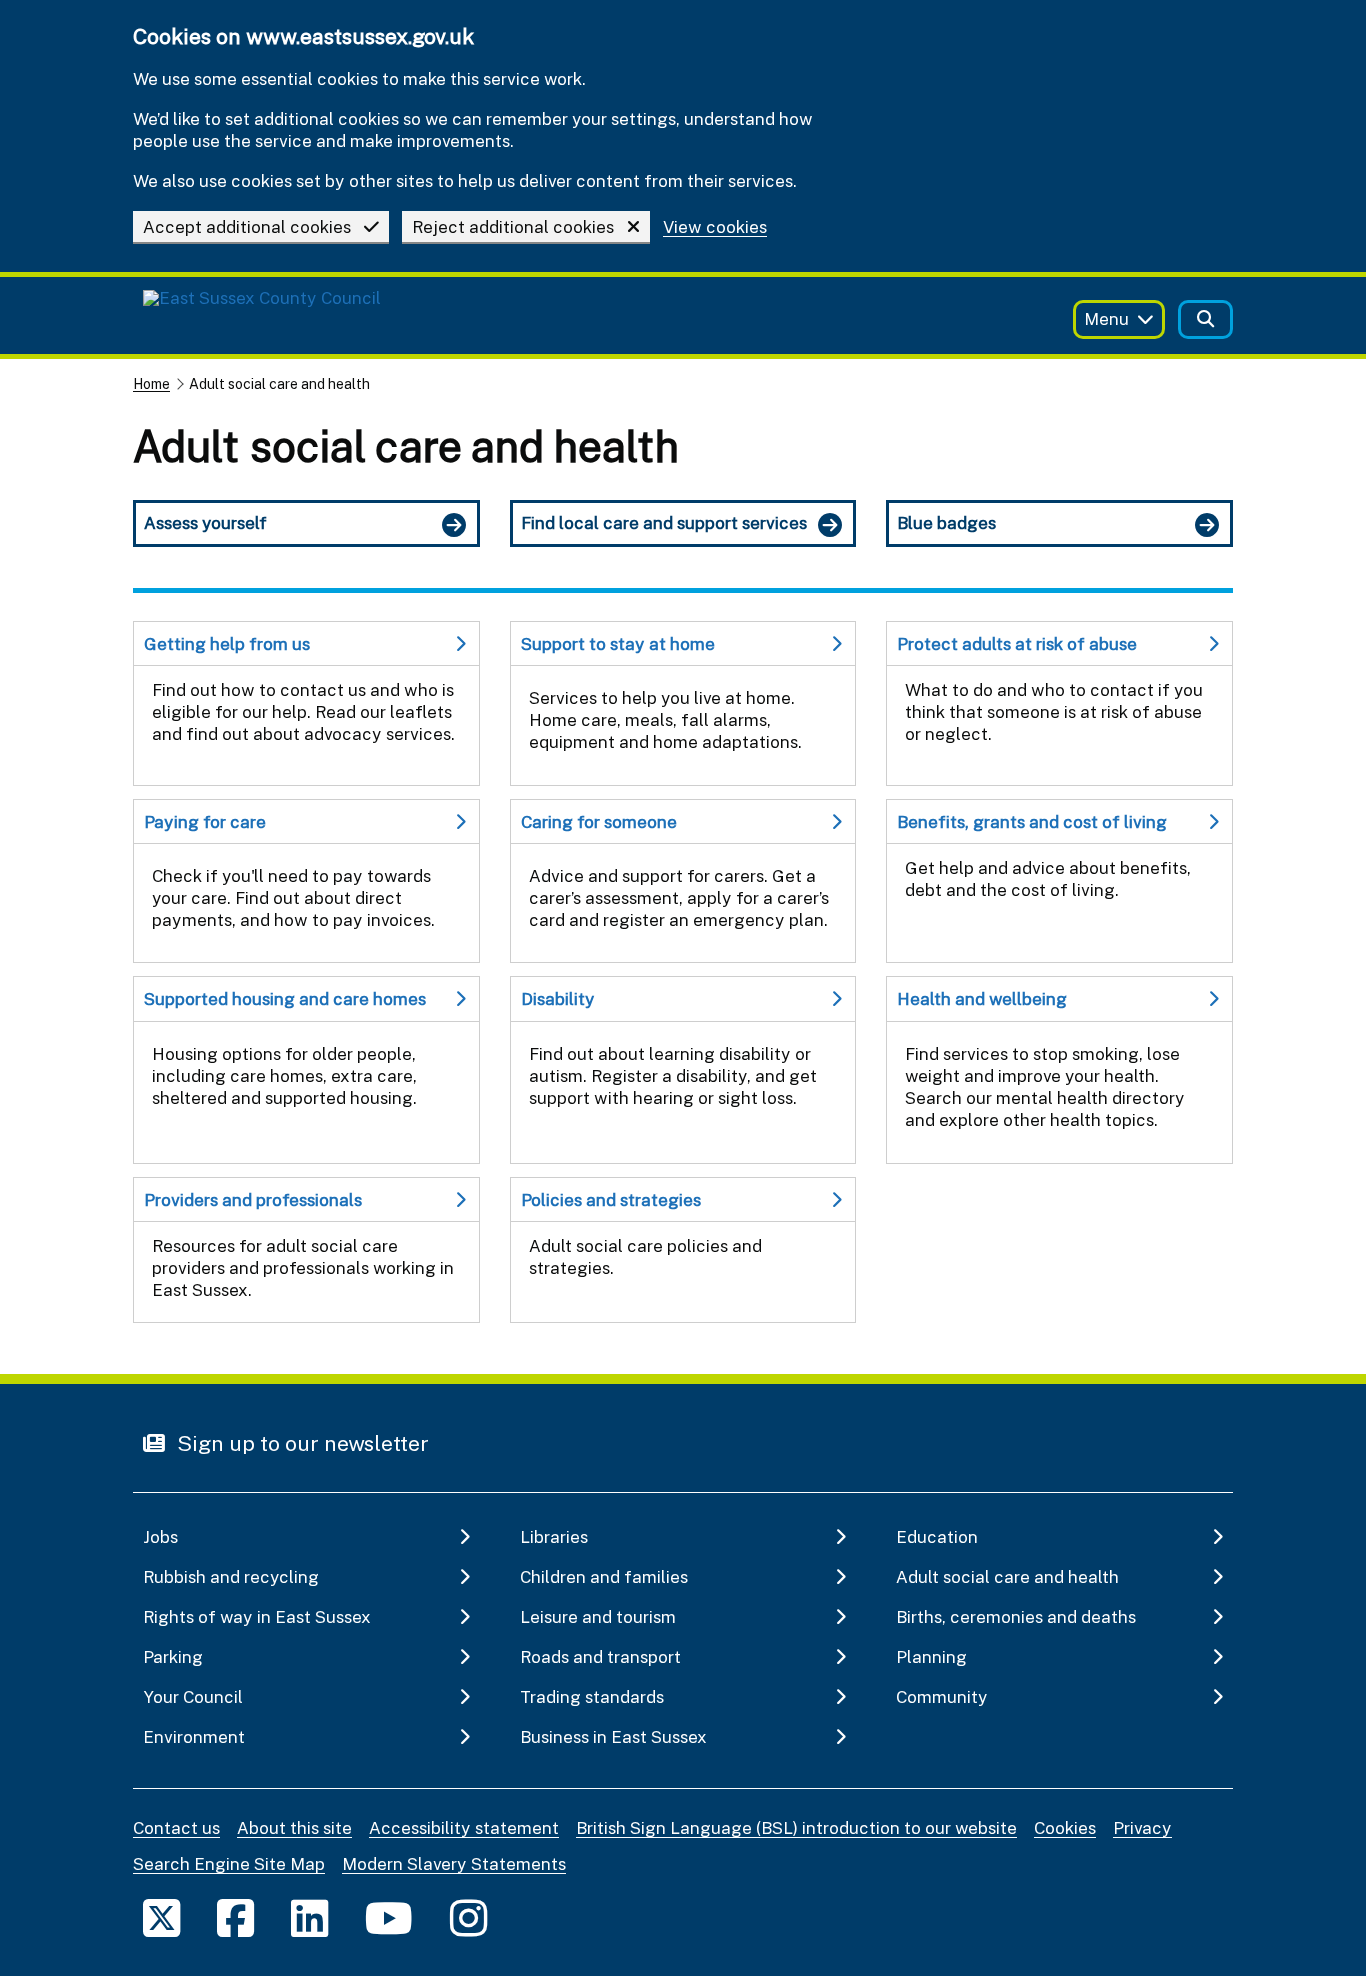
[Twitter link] (161, 1917)
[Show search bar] (1205, 319)
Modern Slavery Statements (454, 1863)
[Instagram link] (468, 1917)
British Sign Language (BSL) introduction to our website (796, 1827)
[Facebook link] (235, 1917)
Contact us (176, 1827)
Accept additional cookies (247, 226)
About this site (294, 1827)
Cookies (1065, 1827)
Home (151, 383)
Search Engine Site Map (229, 1863)
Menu (1106, 318)
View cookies (715, 227)
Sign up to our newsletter (300, 1443)
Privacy (1142, 1827)
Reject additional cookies (513, 226)
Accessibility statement (464, 1827)
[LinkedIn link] (309, 1917)
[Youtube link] (389, 1917)
